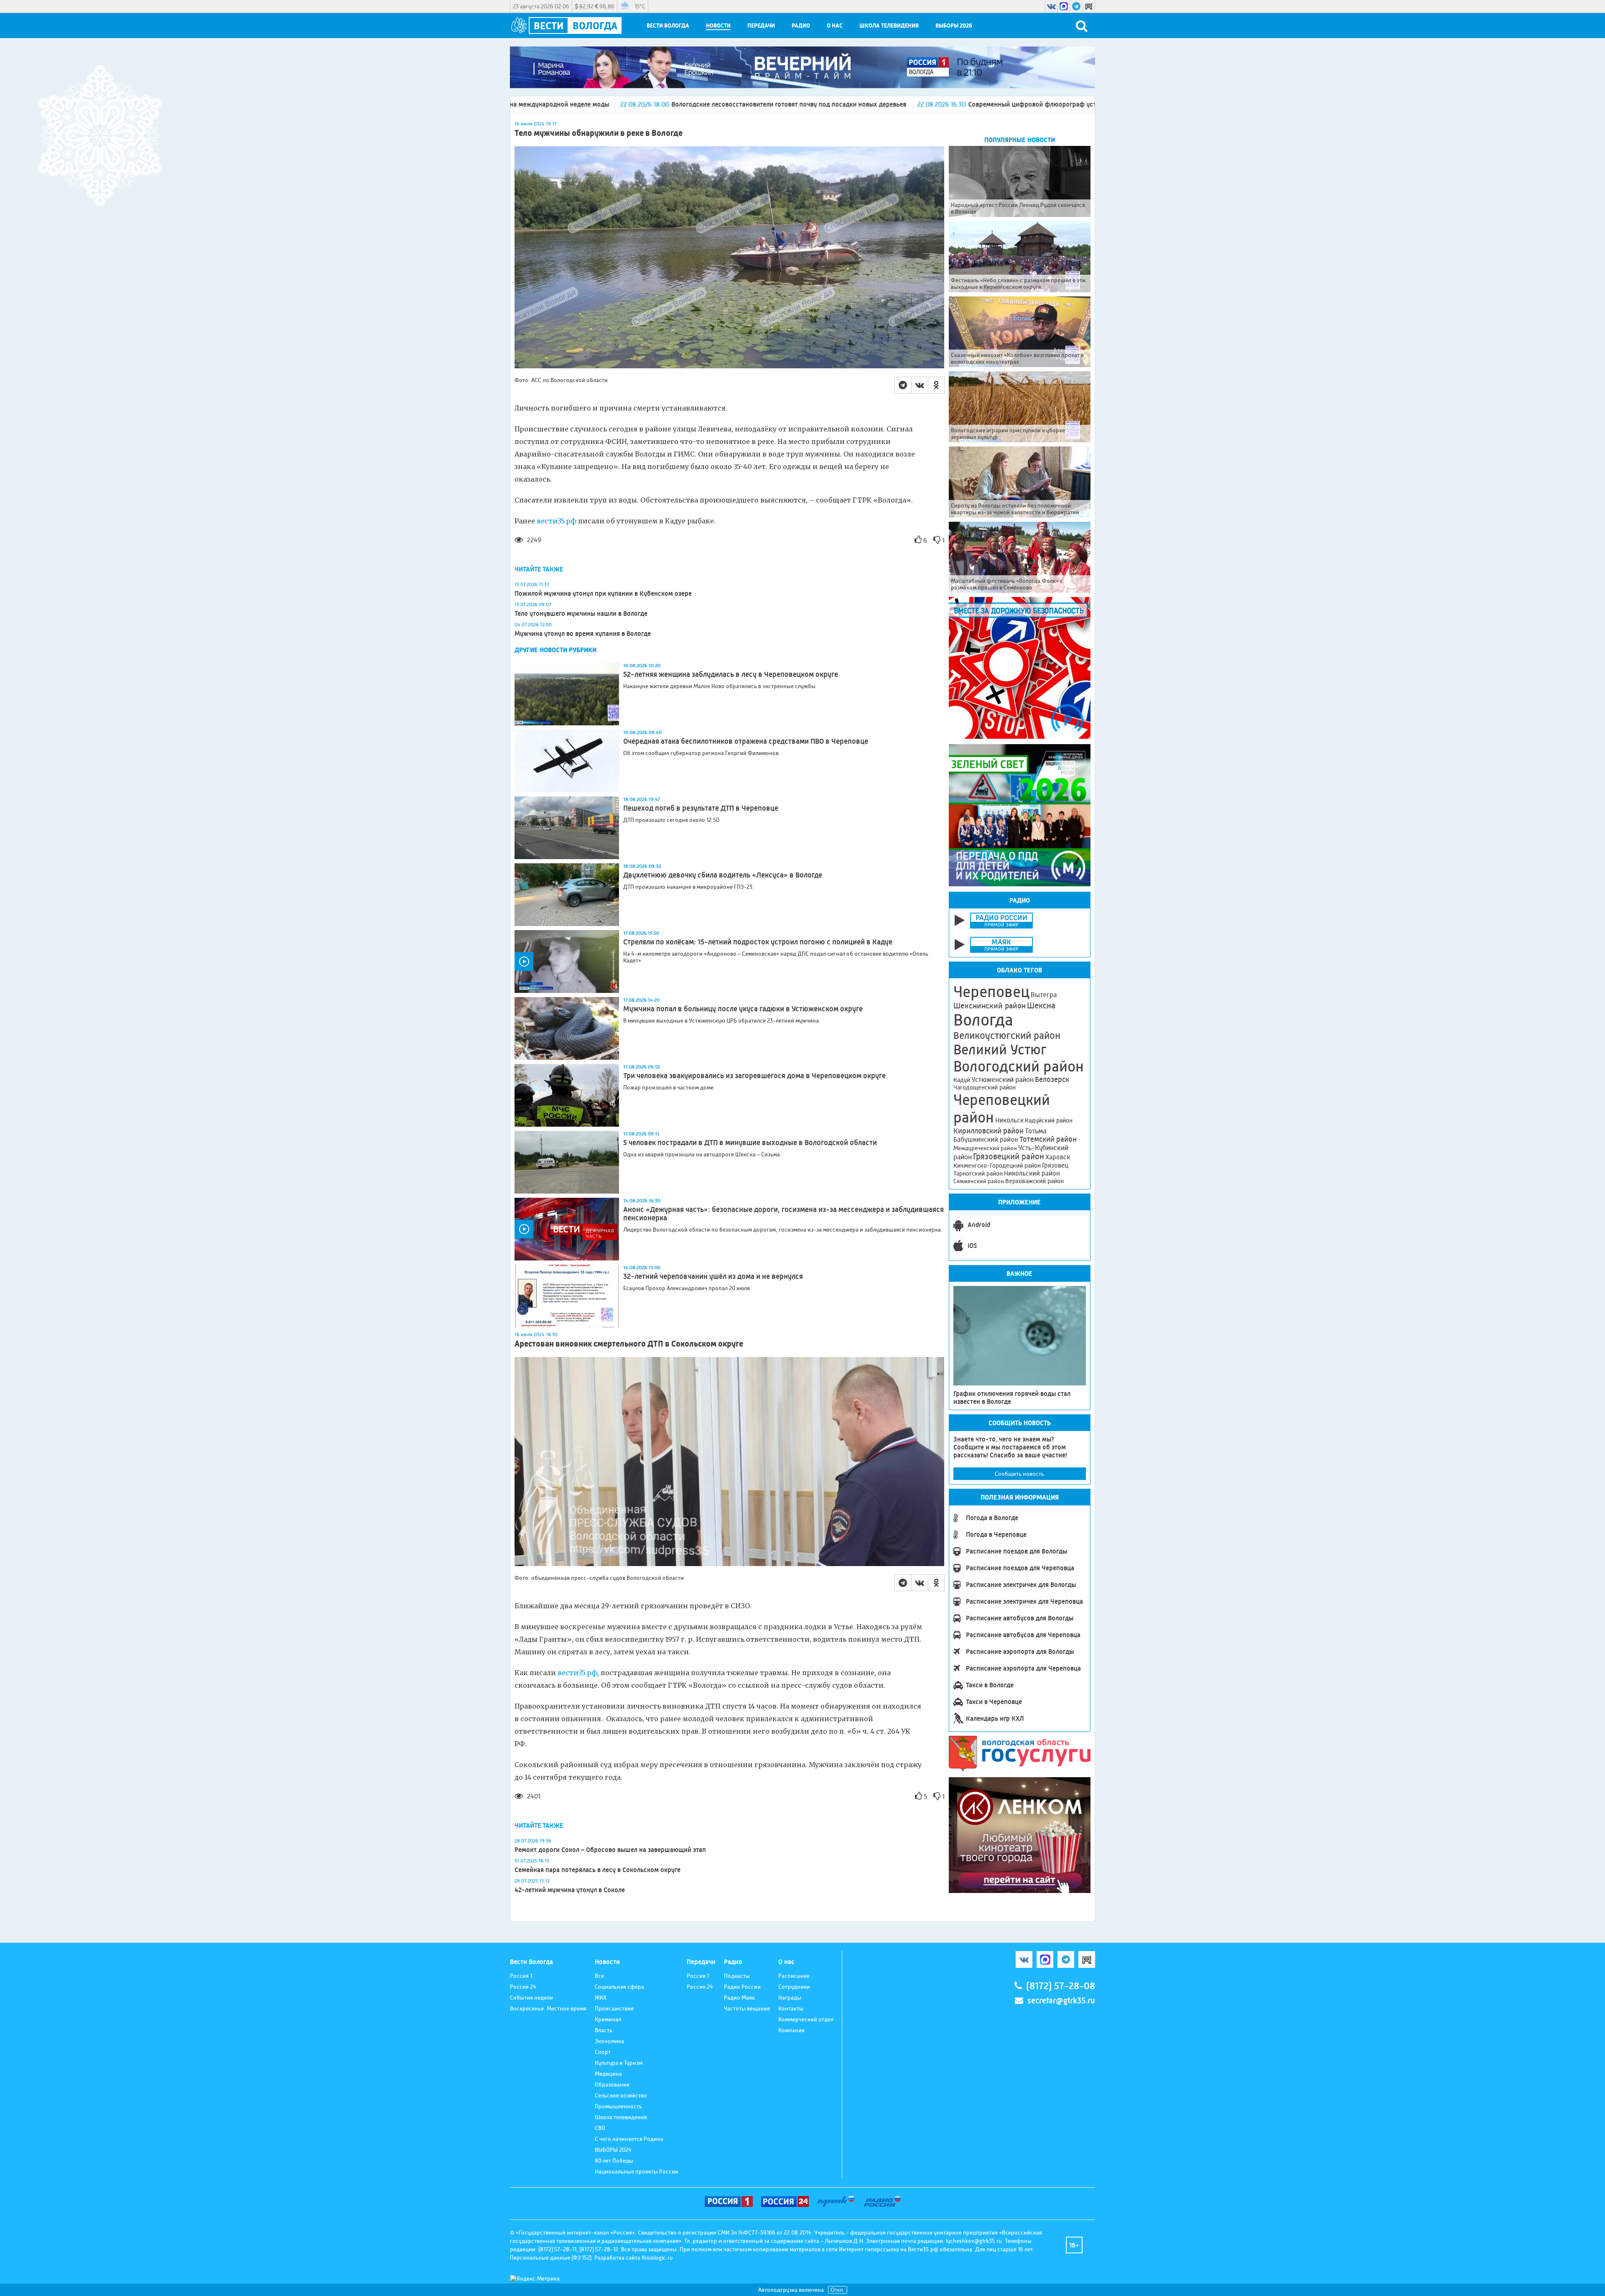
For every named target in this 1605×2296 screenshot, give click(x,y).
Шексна (1041, 1006)
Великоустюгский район (1007, 1036)
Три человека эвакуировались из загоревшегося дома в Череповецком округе (754, 1076)
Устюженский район (1002, 1079)
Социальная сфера (619, 1987)
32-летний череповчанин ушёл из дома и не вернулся (713, 1276)
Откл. (838, 2290)
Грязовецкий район (1009, 1157)
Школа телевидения (889, 26)
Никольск (1009, 1120)
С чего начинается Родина (629, 2139)
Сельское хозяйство (621, 2095)
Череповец (991, 992)
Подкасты (737, 1976)
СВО (600, 2128)
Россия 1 (521, 1976)
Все (599, 1976)
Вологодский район (1019, 1066)
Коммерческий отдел (806, 2019)
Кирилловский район (988, 1131)
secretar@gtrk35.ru (1061, 2001)
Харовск (1058, 1157)
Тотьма (1036, 1131)
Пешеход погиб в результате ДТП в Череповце (701, 808)
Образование (612, 2084)
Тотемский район (1048, 1139)
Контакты (791, 2008)
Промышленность (618, 2106)
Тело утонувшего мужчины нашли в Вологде (581, 614)
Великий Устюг (1000, 1050)
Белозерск (1052, 1079)
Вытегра (1044, 995)
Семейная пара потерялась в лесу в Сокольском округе (597, 1870)
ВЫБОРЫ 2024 (613, 2150)
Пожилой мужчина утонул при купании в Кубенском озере (603, 593)
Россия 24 (523, 1987)
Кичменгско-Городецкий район (997, 1166)
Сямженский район (979, 1181)
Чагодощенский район (985, 1087)
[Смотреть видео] (567, 962)
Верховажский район (1034, 1181)
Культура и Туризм (619, 2063)
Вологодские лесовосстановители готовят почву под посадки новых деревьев (524, 104)
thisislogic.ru (657, 2258)
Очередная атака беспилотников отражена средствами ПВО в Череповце (746, 741)
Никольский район (1032, 1173)
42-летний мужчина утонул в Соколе (570, 1890)
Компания (791, 2030)
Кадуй (962, 1080)
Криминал (608, 2019)
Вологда (983, 1020)
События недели (531, 1998)
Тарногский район (978, 1174)
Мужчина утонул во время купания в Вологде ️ (583, 634)
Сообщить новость (1019, 1474)
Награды (790, 1998)
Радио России (742, 1987)
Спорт (603, 2052)
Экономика (609, 2041)
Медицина (608, 2074)
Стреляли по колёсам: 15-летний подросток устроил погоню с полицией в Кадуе (758, 942)
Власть (604, 2030)
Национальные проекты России (637, 2171)
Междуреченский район (985, 1148)
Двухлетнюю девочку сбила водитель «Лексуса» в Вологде (723, 875)
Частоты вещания (747, 2008)
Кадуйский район (1049, 1120)
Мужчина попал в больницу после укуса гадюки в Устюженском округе (743, 1009)
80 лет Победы (614, 2161)
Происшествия (614, 2008)
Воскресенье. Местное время (548, 2008)
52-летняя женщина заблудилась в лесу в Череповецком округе (731, 674)
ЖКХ (601, 1998)
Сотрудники (794, 1987)
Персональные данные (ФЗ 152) (551, 2258)
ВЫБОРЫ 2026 (954, 26)
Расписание (794, 1976)
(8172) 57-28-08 (1061, 1986)
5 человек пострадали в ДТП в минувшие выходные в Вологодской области (750, 1143)
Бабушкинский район (986, 1140)
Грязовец (1055, 1165)
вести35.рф (557, 521)
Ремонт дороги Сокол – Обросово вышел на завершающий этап (610, 1850)
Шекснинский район (990, 1006)
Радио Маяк (739, 1998)
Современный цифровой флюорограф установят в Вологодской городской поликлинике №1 (843, 104)
